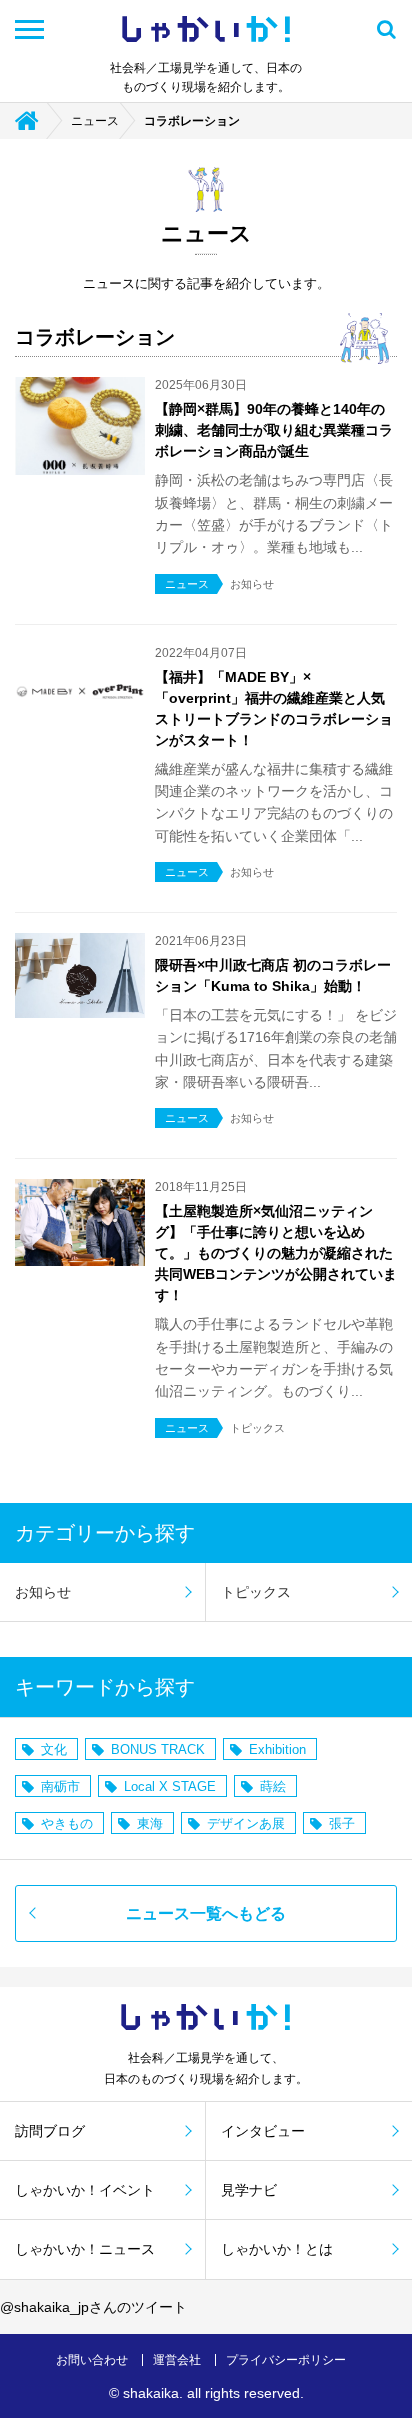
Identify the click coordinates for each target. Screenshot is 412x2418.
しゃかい (206, 29)
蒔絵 (273, 1786)
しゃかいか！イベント (85, 2190)
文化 (54, 1749)
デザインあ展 (246, 1823)
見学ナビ (249, 2190)
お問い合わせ (92, 2360)
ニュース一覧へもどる (206, 1913)
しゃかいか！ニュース (85, 2249)
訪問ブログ (50, 2131)
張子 (342, 1823)
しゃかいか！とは (277, 2249)
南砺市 (60, 1786)
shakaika (151, 2393)
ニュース (95, 121)
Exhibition (277, 1749)
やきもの (67, 1823)
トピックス (256, 1592)
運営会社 (177, 2360)
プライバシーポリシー (286, 2360)
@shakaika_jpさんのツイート (93, 2307)
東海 (150, 1823)
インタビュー (263, 2131)
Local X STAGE (170, 1786)
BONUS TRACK (158, 1749)
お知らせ (43, 1592)
